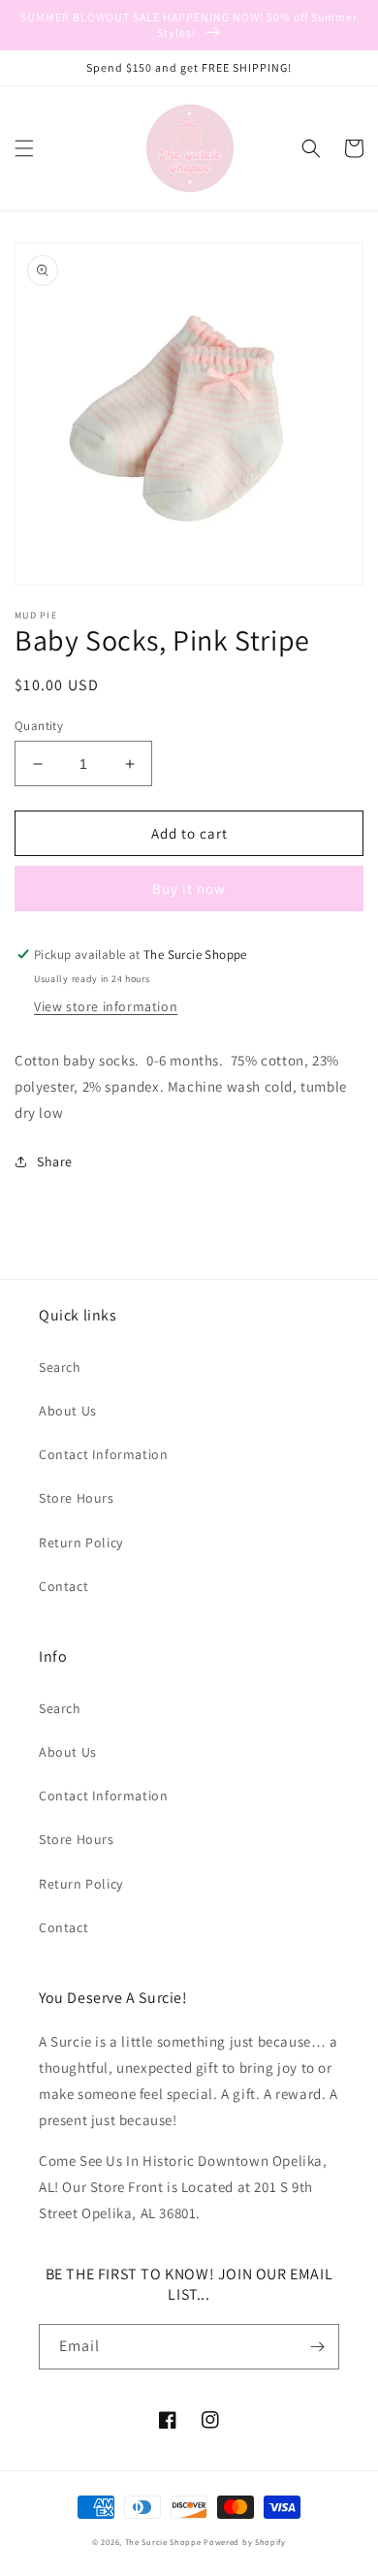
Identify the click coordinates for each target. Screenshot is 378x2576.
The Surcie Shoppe (163, 2542)
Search (60, 1367)
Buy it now (189, 889)
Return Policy (81, 1542)
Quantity (39, 726)
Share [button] (55, 1161)
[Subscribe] (317, 2347)
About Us (68, 1411)
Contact (63, 1586)
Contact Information (103, 1454)
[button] (24, 148)
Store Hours (77, 1498)
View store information (106, 1006)
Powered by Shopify (245, 2542)
